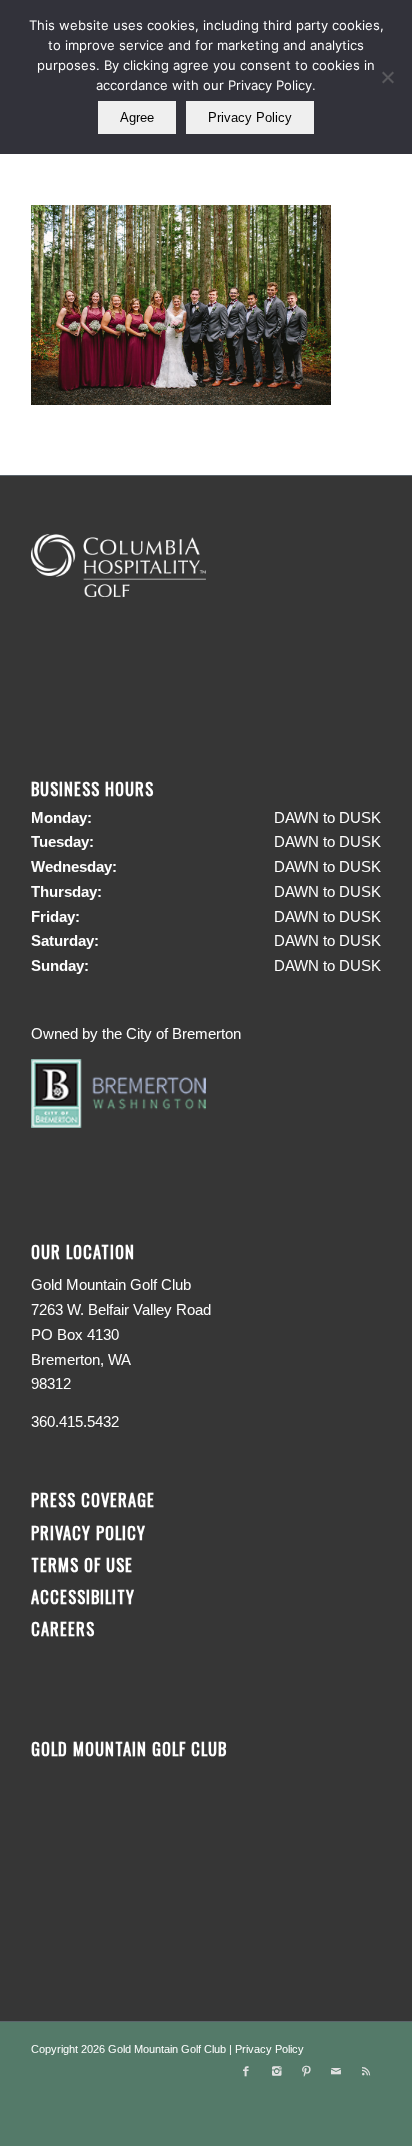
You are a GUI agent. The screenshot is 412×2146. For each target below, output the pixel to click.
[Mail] (336, 2071)
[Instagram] (276, 2071)
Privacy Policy (88, 1532)
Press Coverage (93, 1499)
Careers (63, 1628)
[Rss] (366, 2071)
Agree (137, 117)
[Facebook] (246, 2071)
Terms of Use (82, 1564)
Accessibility (85, 1596)
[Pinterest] (306, 2071)
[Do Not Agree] (387, 77)
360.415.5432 (75, 1421)
